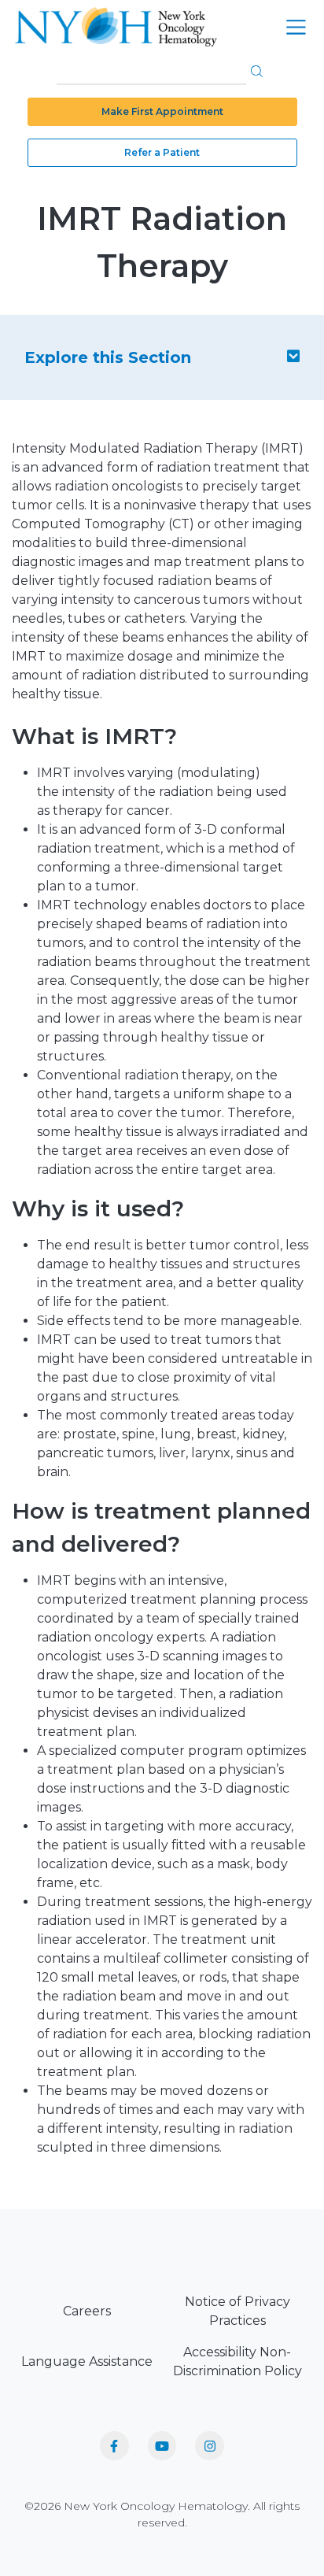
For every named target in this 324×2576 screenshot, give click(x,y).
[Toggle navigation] (296, 27)
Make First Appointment (162, 111)
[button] (257, 71)
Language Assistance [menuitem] (87, 2361)
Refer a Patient (162, 152)
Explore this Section (108, 357)
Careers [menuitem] (87, 2311)
